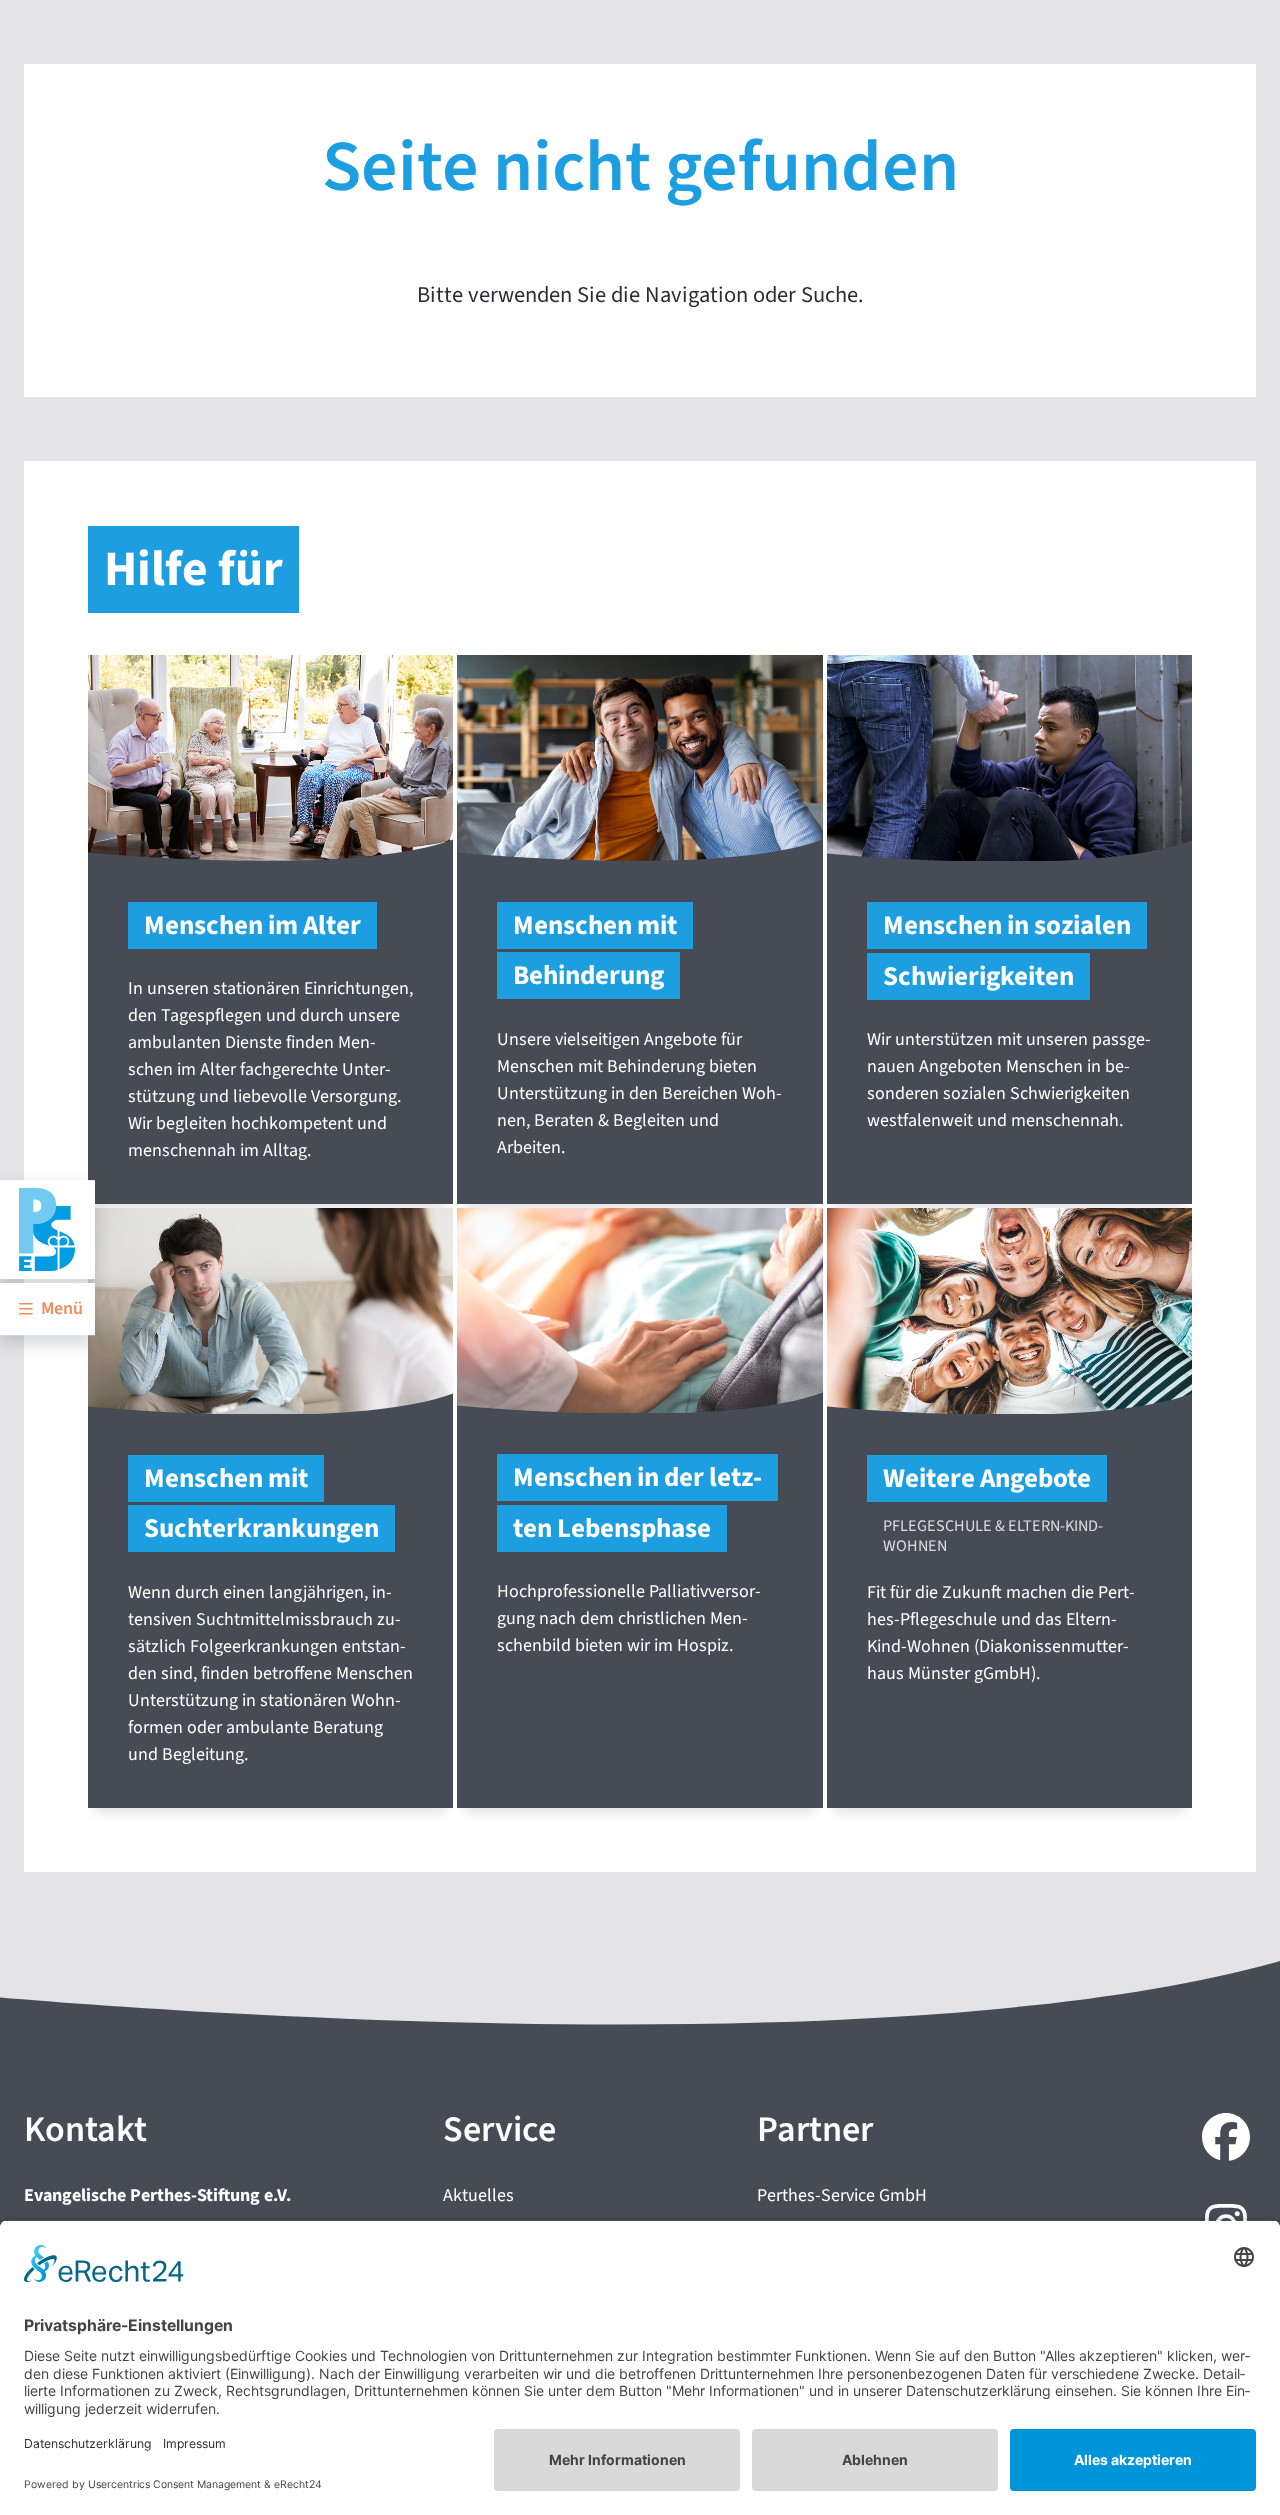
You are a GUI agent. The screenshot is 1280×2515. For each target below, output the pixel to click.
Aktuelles (478, 2195)
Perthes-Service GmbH (842, 2195)
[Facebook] (1222, 2140)
